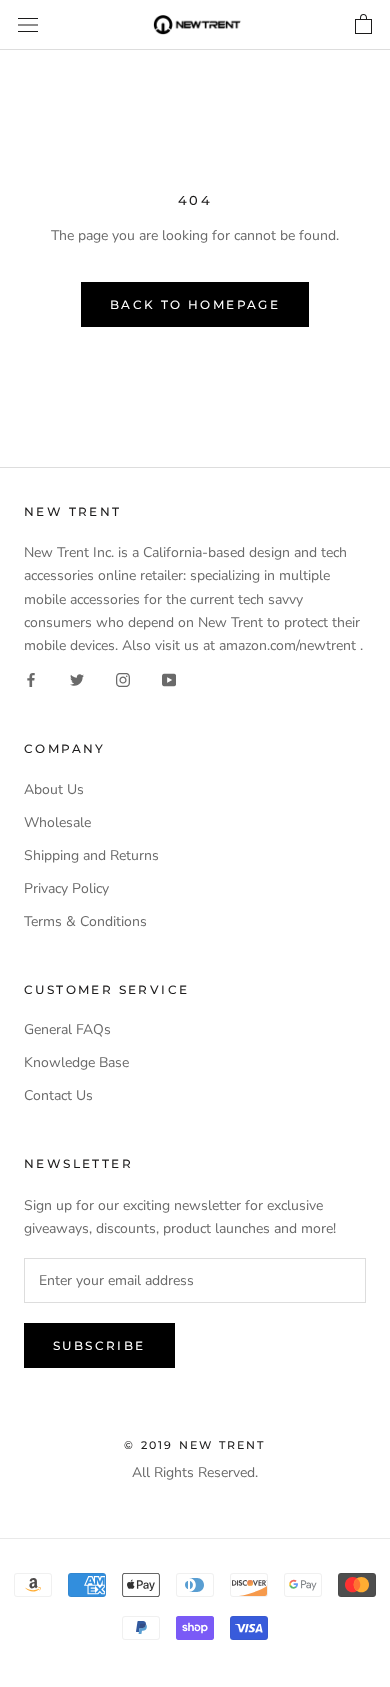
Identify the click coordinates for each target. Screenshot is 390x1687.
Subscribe (99, 1345)
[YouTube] (169, 679)
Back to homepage (195, 304)
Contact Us (58, 1095)
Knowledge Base (76, 1062)
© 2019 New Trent (194, 1445)
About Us (54, 789)
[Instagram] (123, 679)
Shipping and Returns (91, 855)
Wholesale (57, 822)
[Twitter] (77, 679)
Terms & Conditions (85, 921)
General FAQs (67, 1029)
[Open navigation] (28, 25)
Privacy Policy (66, 888)
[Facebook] (31, 679)
